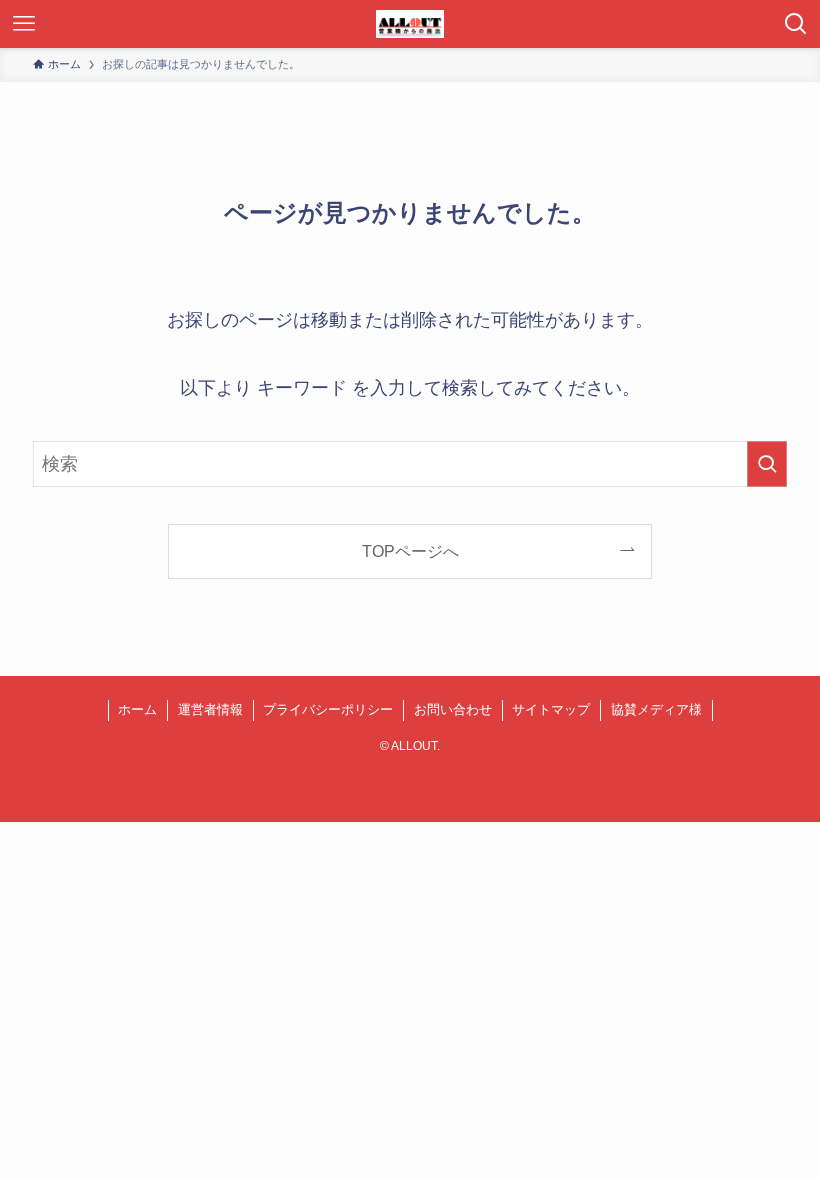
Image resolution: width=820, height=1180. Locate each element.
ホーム (137, 709)
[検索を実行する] (767, 464)
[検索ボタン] (796, 24)
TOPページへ (410, 551)
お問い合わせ (453, 709)
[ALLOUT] (410, 24)
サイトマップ (551, 709)
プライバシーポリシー (328, 709)
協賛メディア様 (656, 709)
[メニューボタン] (24, 24)
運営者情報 (210, 709)
